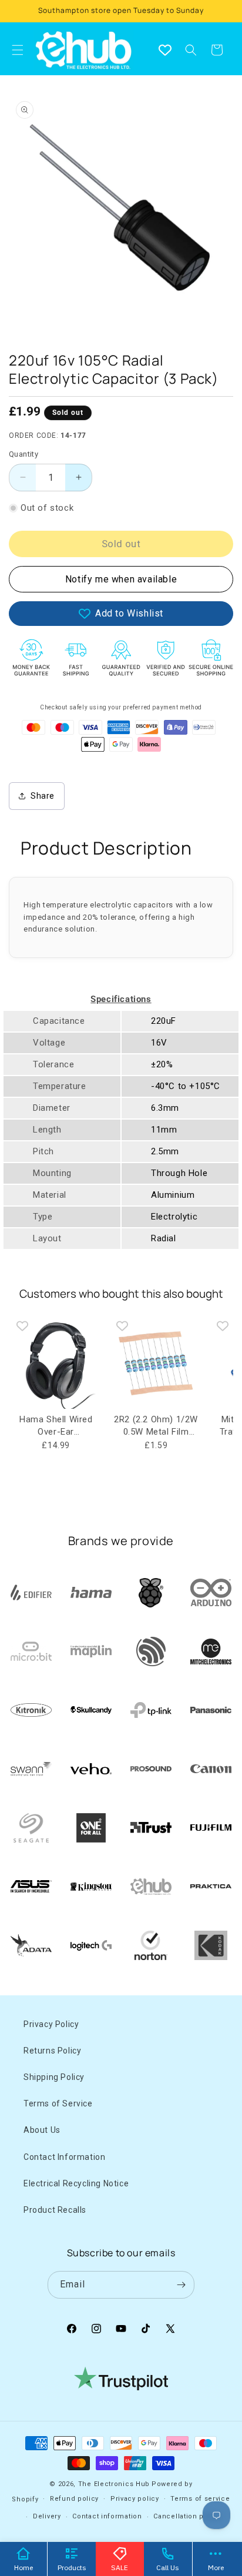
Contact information (107, 2516)
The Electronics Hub (114, 2484)
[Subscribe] (181, 2285)
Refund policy (74, 2499)
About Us (42, 2130)
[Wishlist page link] (165, 50)
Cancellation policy (187, 2516)
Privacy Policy (51, 2024)
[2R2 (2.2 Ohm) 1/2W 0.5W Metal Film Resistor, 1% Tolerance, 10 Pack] (156, 1362)
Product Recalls (55, 2210)
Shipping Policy (54, 2077)
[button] (191, 50)
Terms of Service (58, 2103)
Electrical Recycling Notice (76, 2183)
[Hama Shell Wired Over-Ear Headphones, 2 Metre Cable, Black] (56, 1362)
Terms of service (200, 2499)
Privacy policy (135, 2499)
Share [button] (43, 796)
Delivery (47, 2516)
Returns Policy (52, 2051)
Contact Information (64, 2157)
